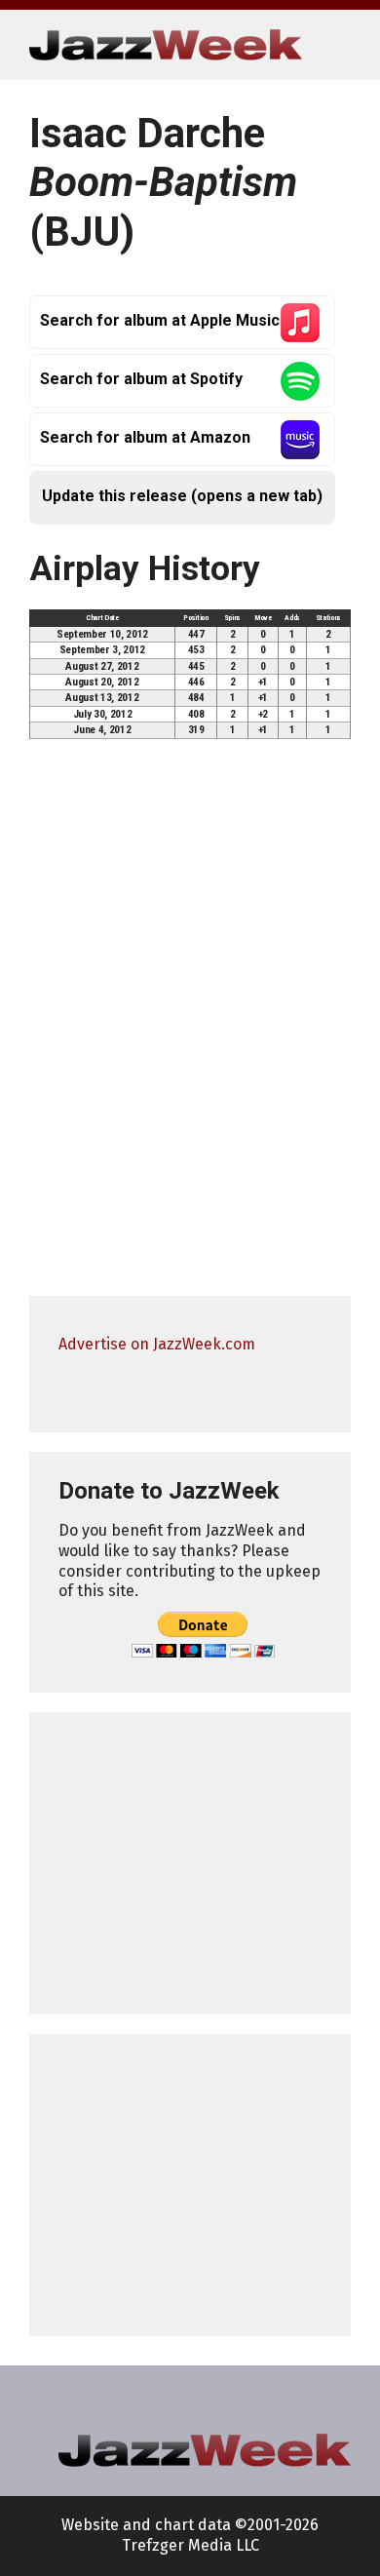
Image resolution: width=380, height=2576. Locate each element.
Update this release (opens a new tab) (182, 496)
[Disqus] (190, 1027)
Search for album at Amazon (145, 437)
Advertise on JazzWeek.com (157, 1344)
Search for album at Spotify (141, 379)
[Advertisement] (190, 1863)
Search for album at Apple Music (160, 320)
